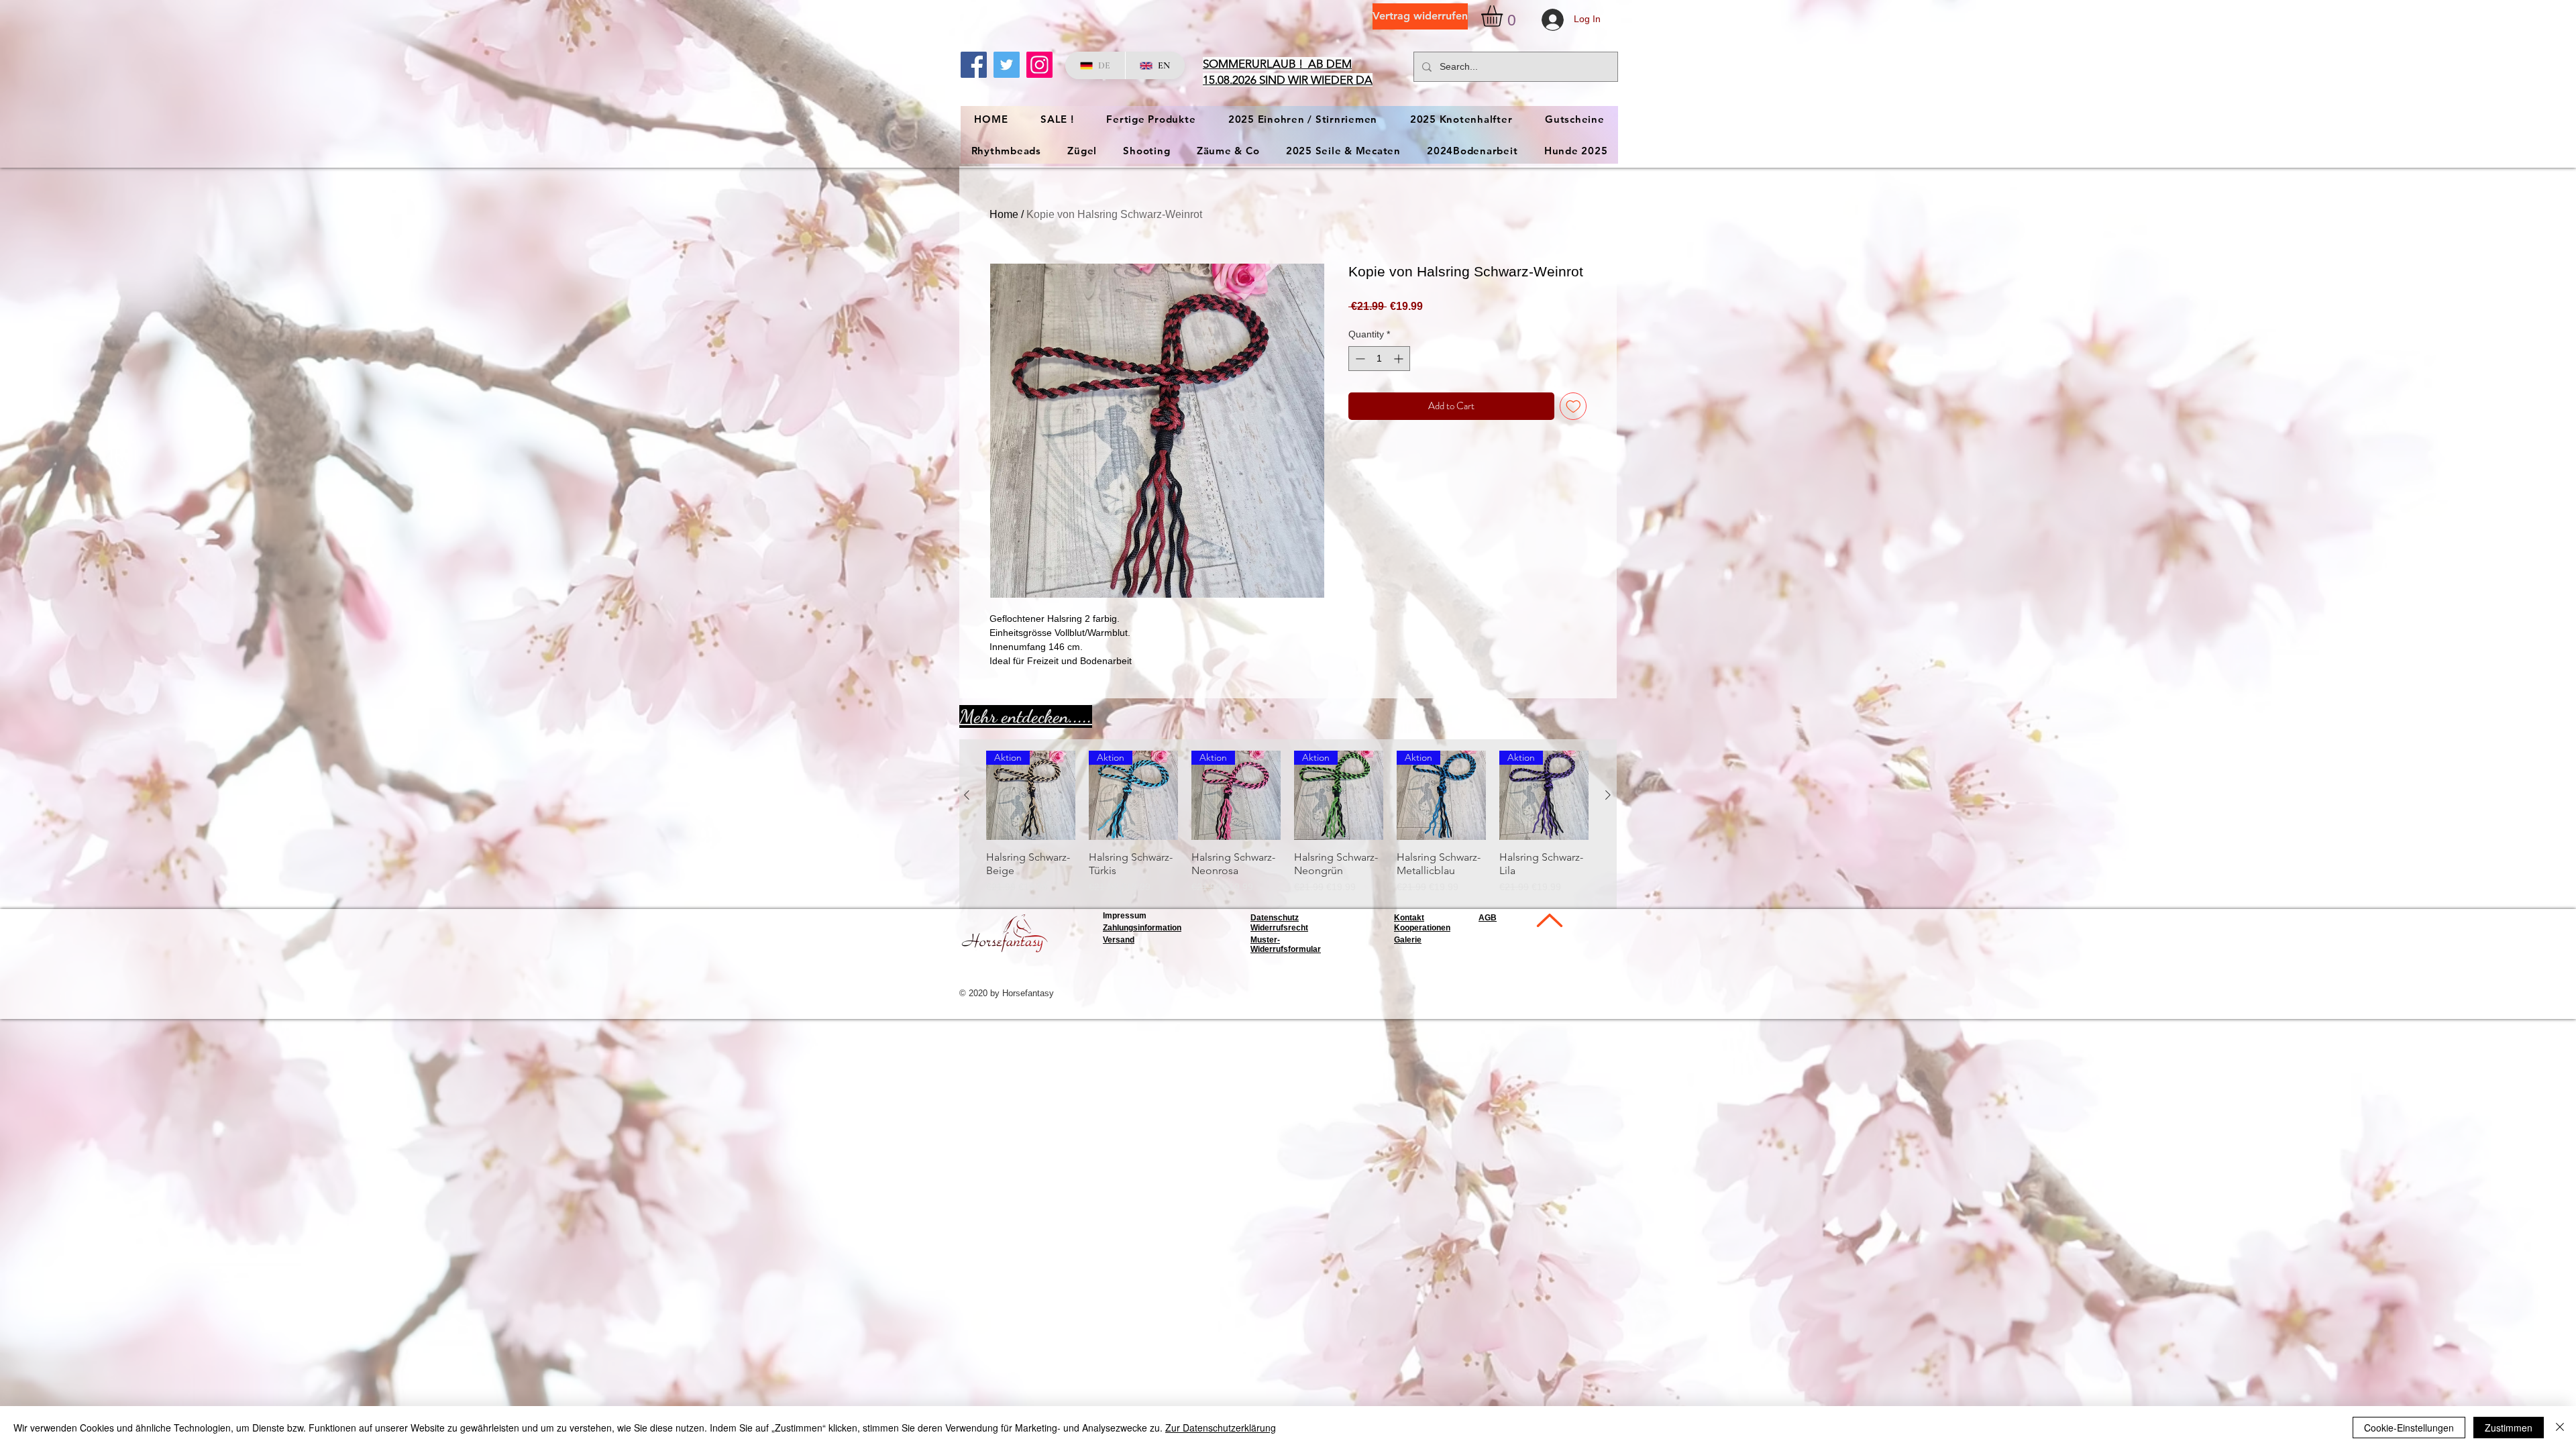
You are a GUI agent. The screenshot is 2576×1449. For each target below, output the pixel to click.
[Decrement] (1359, 359)
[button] (1504, 16)
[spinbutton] (1379, 359)
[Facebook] (974, 65)
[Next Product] (1608, 795)
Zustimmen (2509, 1428)
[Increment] (1400, 359)
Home (1004, 214)
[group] (1287, 822)
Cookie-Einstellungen (2409, 1428)
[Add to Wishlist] (1573, 406)
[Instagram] (1039, 65)
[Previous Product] (967, 795)
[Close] (2560, 1428)
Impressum (1125, 916)
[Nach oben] (1548, 920)
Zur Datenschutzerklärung (1221, 1428)
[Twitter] (1007, 65)
